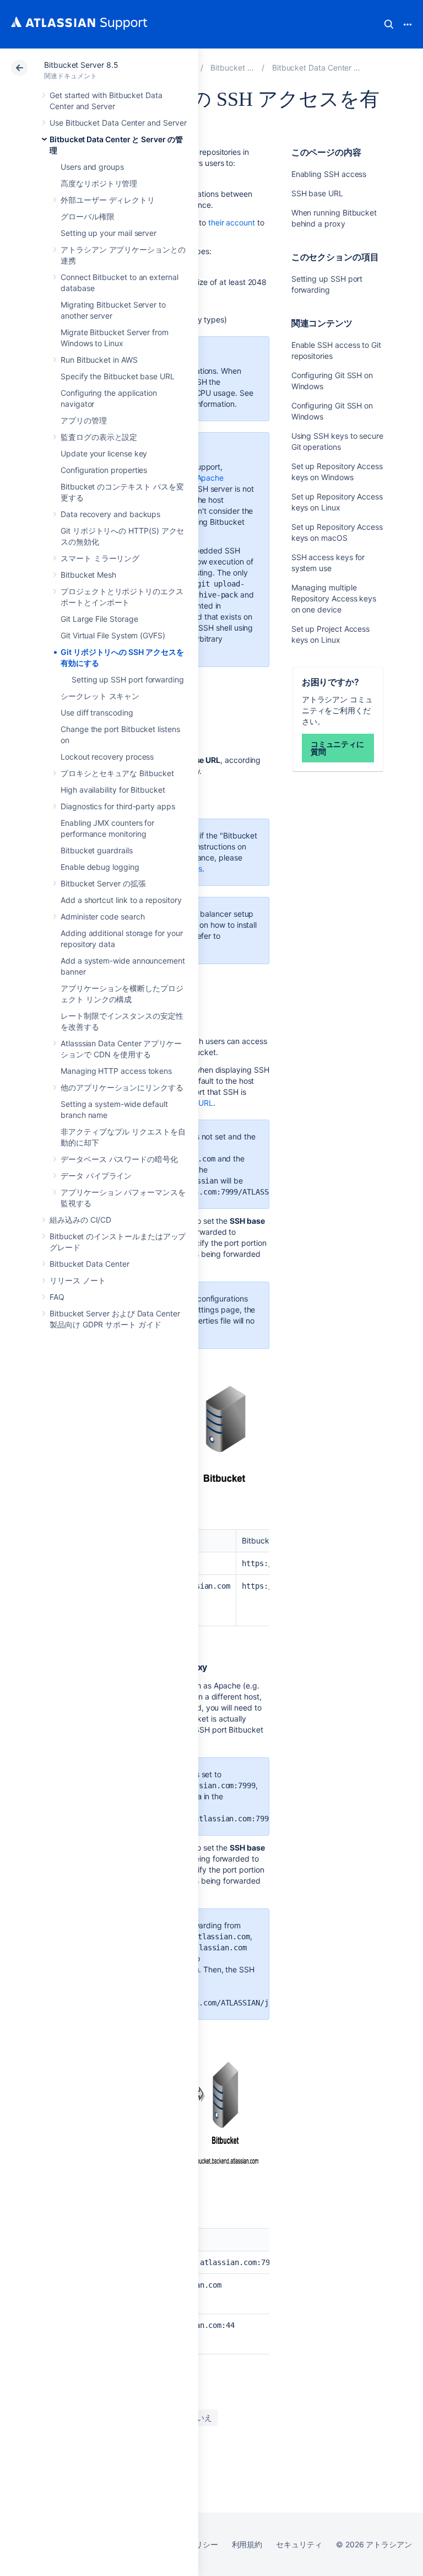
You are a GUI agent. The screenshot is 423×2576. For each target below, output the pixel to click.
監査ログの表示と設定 (99, 437)
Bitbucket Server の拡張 (103, 883)
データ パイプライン (96, 1176)
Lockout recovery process (107, 757)
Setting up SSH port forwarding (128, 679)
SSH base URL (318, 193)
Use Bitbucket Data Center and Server (118, 123)
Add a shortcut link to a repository (121, 900)
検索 (389, 24)
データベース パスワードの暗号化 (119, 1159)
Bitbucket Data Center (90, 1264)
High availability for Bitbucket (113, 790)
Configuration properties (104, 470)
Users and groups (92, 167)
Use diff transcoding (97, 712)
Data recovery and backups (110, 514)
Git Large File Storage (99, 619)
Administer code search (102, 916)
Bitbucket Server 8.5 (81, 65)
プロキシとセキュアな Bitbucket (117, 773)
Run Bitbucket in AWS (99, 360)
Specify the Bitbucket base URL (118, 376)
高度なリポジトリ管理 (99, 183)
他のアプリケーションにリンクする (122, 1087)
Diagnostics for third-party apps (118, 806)
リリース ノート (77, 1280)
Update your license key (104, 453)
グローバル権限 (88, 216)
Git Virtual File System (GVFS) (113, 635)
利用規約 (247, 2544)
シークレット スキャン (100, 696)
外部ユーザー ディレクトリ (108, 200)
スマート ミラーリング (100, 558)
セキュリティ (299, 2544)
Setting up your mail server (109, 233)
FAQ (57, 1297)
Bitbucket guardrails (97, 850)
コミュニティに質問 (338, 748)
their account (232, 222)
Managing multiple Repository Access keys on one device (334, 598)
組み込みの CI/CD (80, 1220)
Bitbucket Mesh (88, 575)
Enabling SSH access (329, 174)
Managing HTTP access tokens (116, 1071)
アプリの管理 (84, 420)
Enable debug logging (100, 867)
